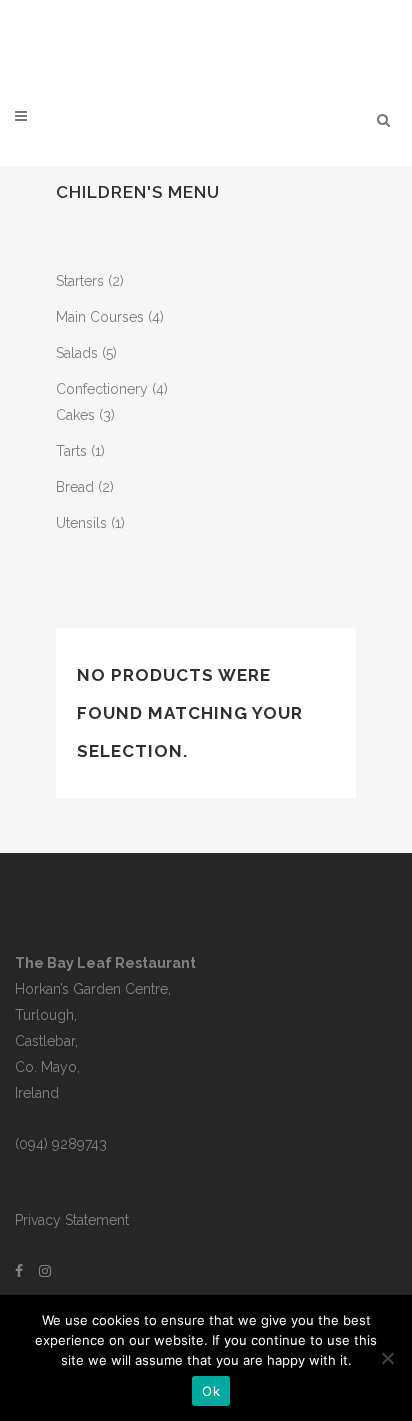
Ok (211, 1391)
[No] (387, 1358)
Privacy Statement (72, 1220)
